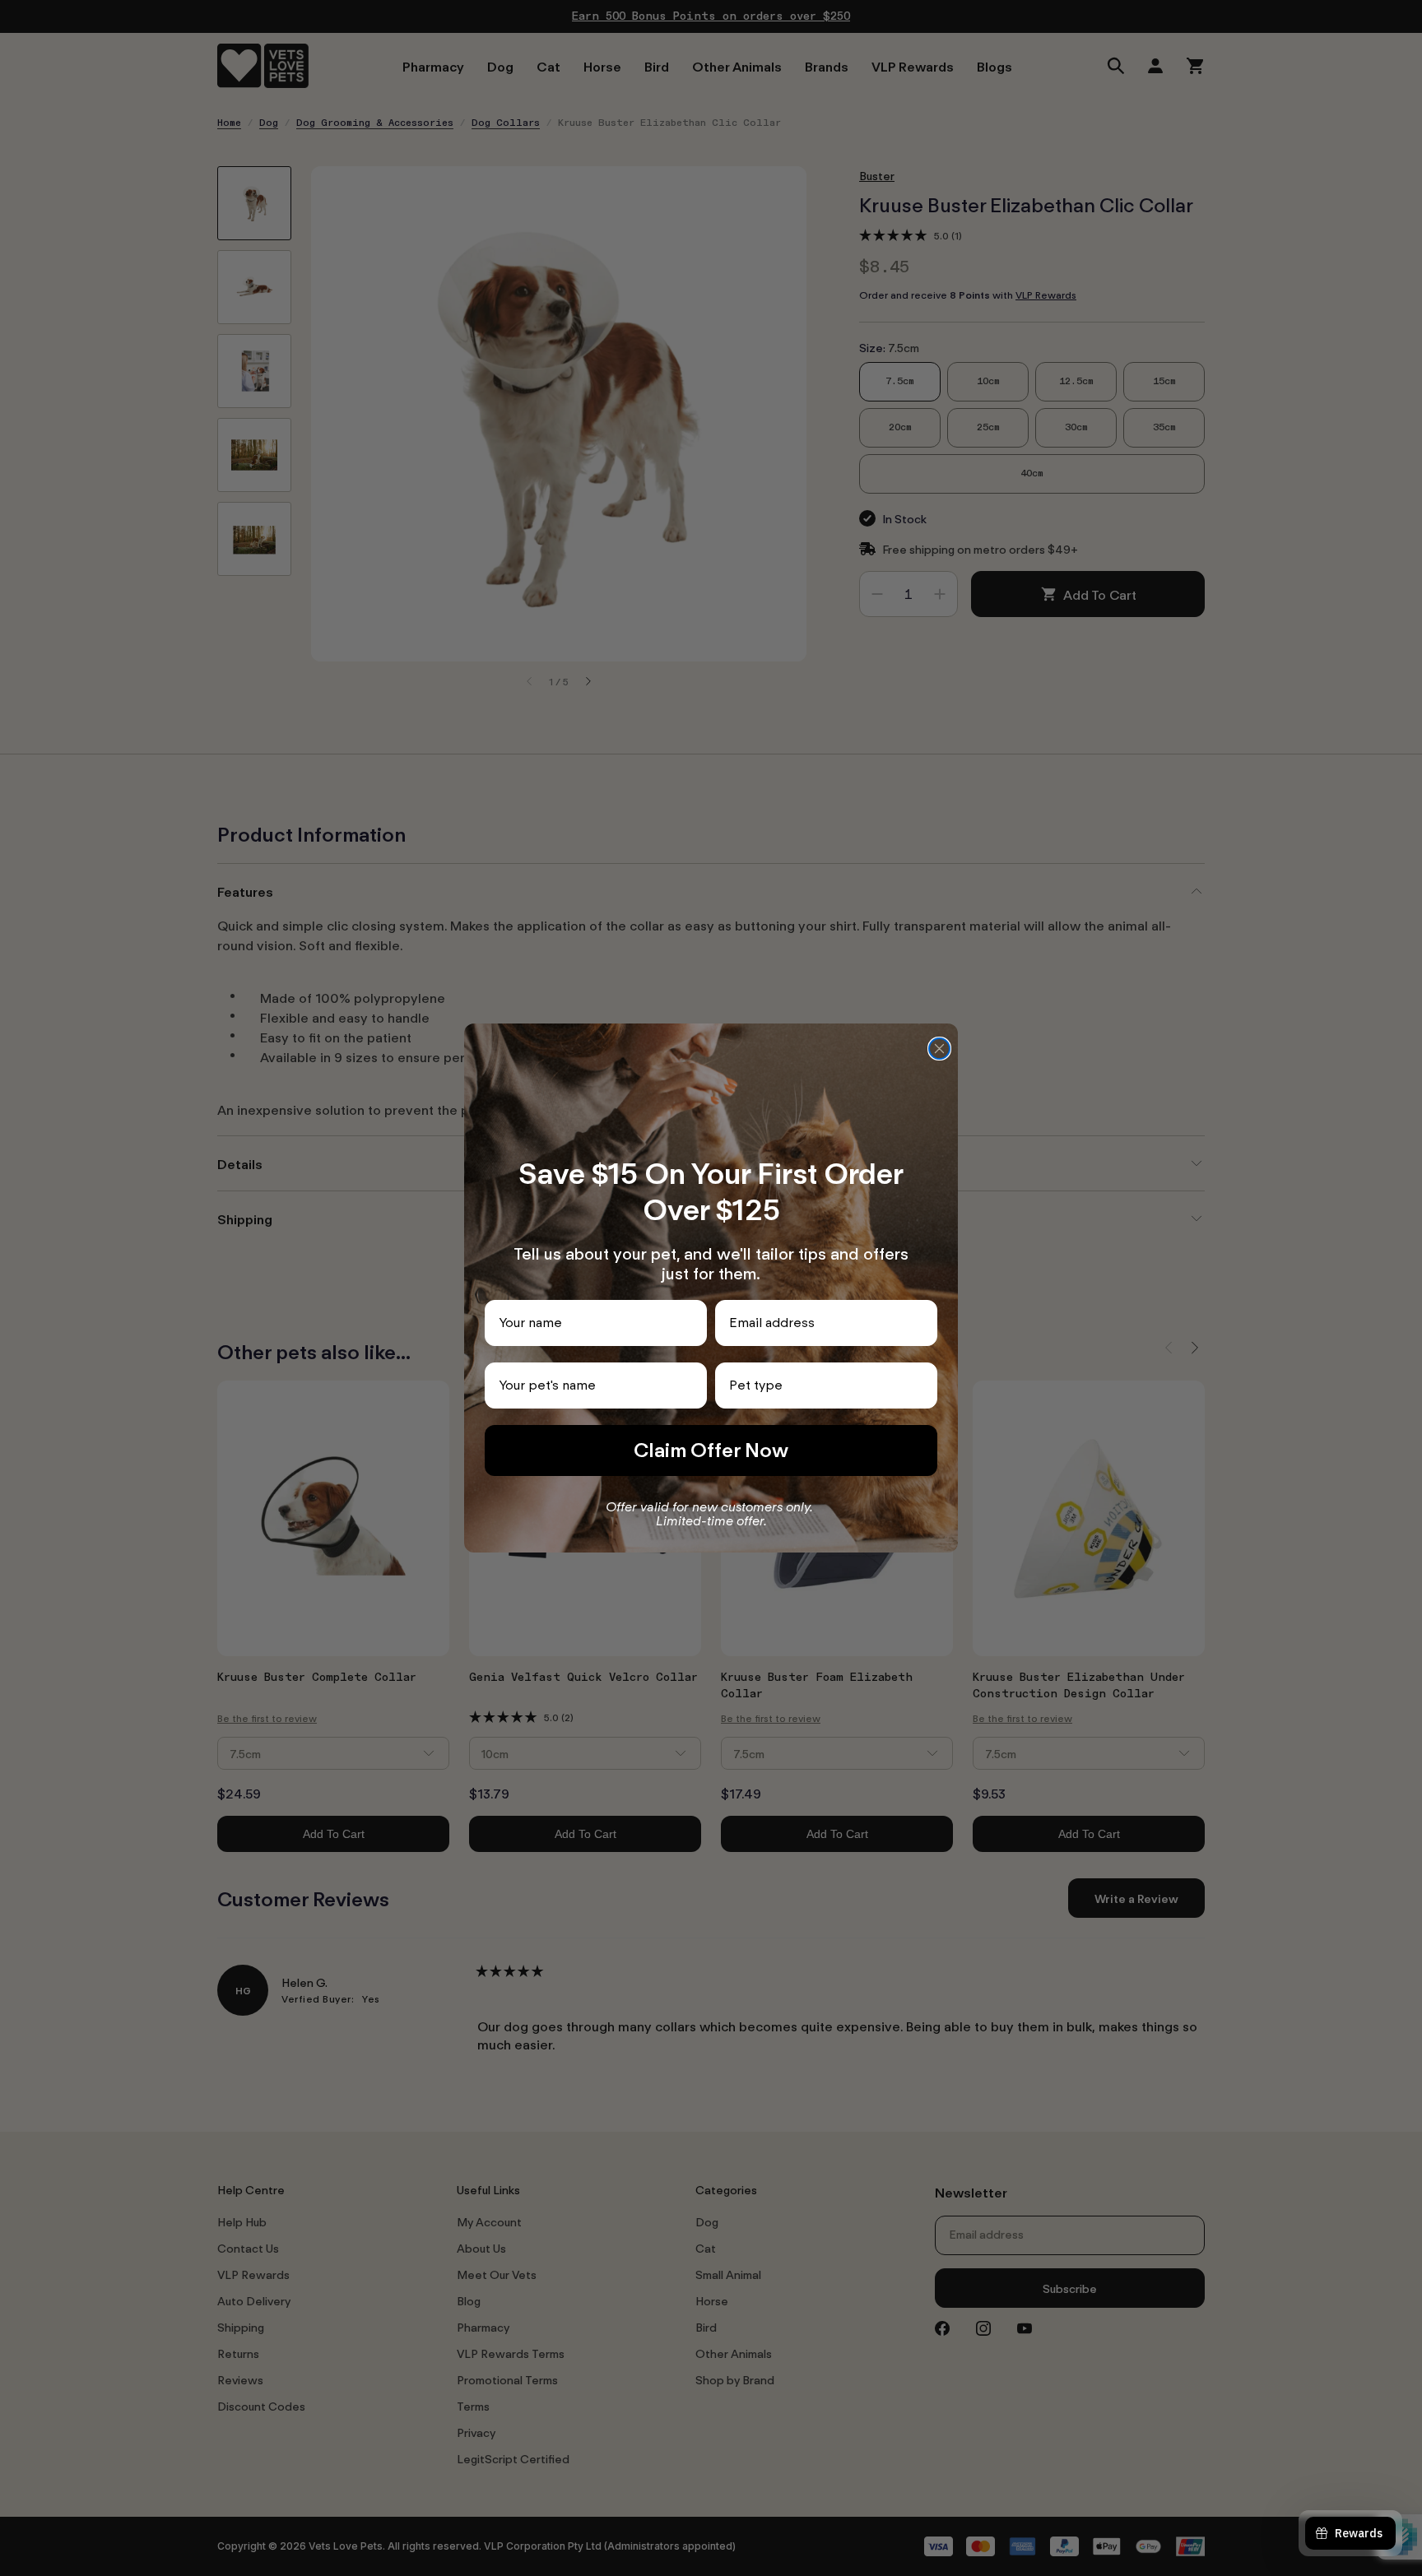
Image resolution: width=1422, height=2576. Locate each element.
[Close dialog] (939, 1049)
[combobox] (821, 1385)
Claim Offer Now (711, 1450)
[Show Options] (922, 1385)
